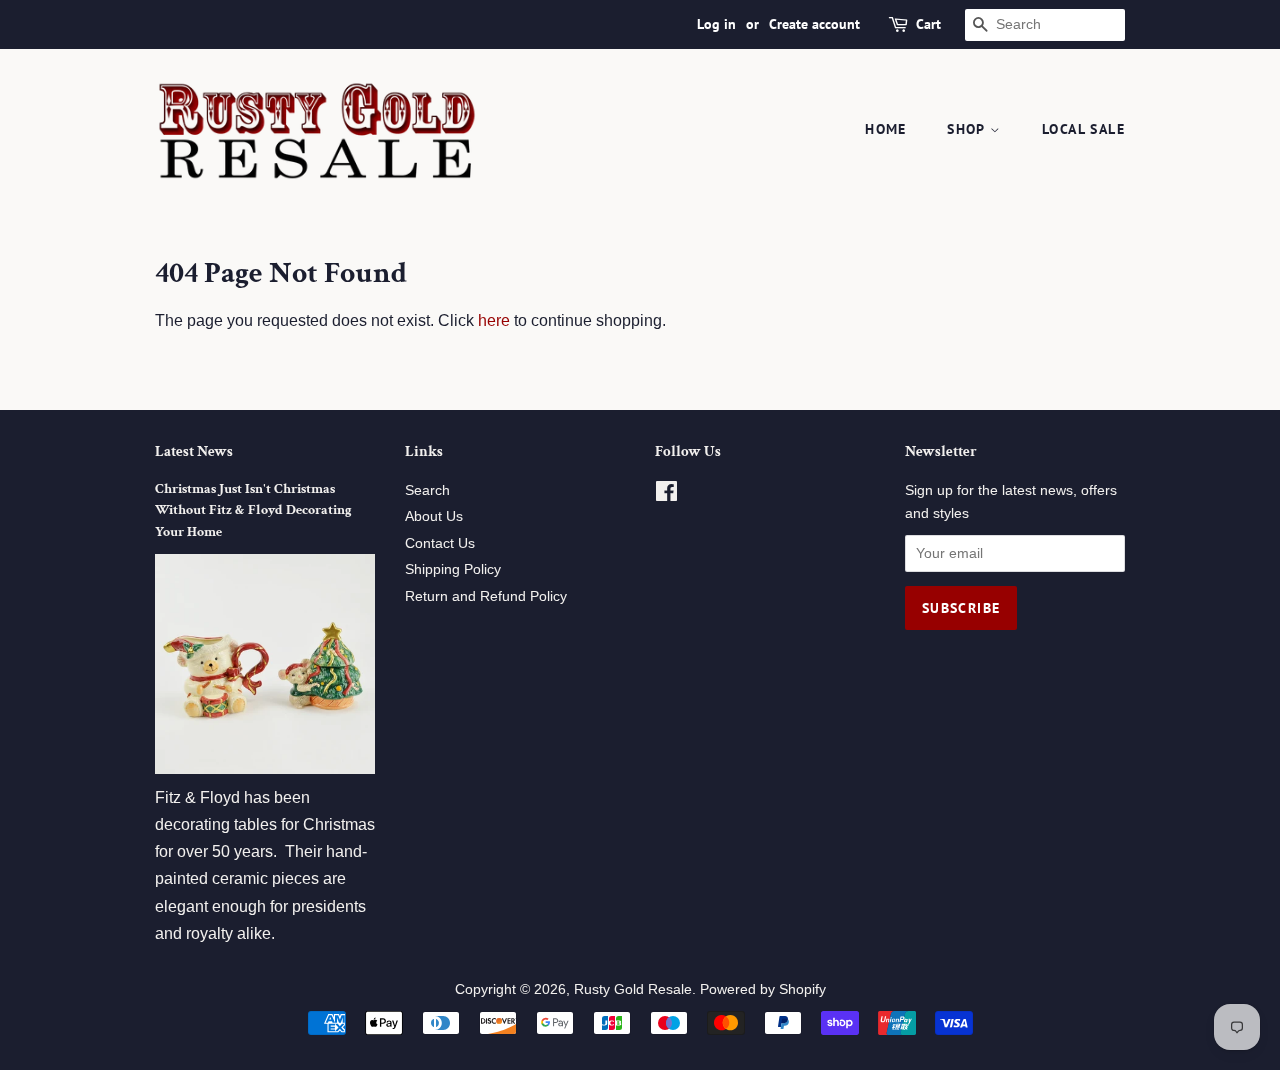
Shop (968, 129)
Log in (716, 24)
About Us (434, 516)
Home (886, 129)
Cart (928, 24)
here (494, 320)
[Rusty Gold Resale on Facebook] (666, 495)
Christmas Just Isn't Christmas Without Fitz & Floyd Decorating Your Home (253, 511)
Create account (814, 24)
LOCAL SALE (1083, 129)
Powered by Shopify (763, 989)
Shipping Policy (453, 569)
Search (427, 490)
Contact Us (440, 543)
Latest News (194, 451)
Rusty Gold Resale (633, 989)
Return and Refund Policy (486, 596)
